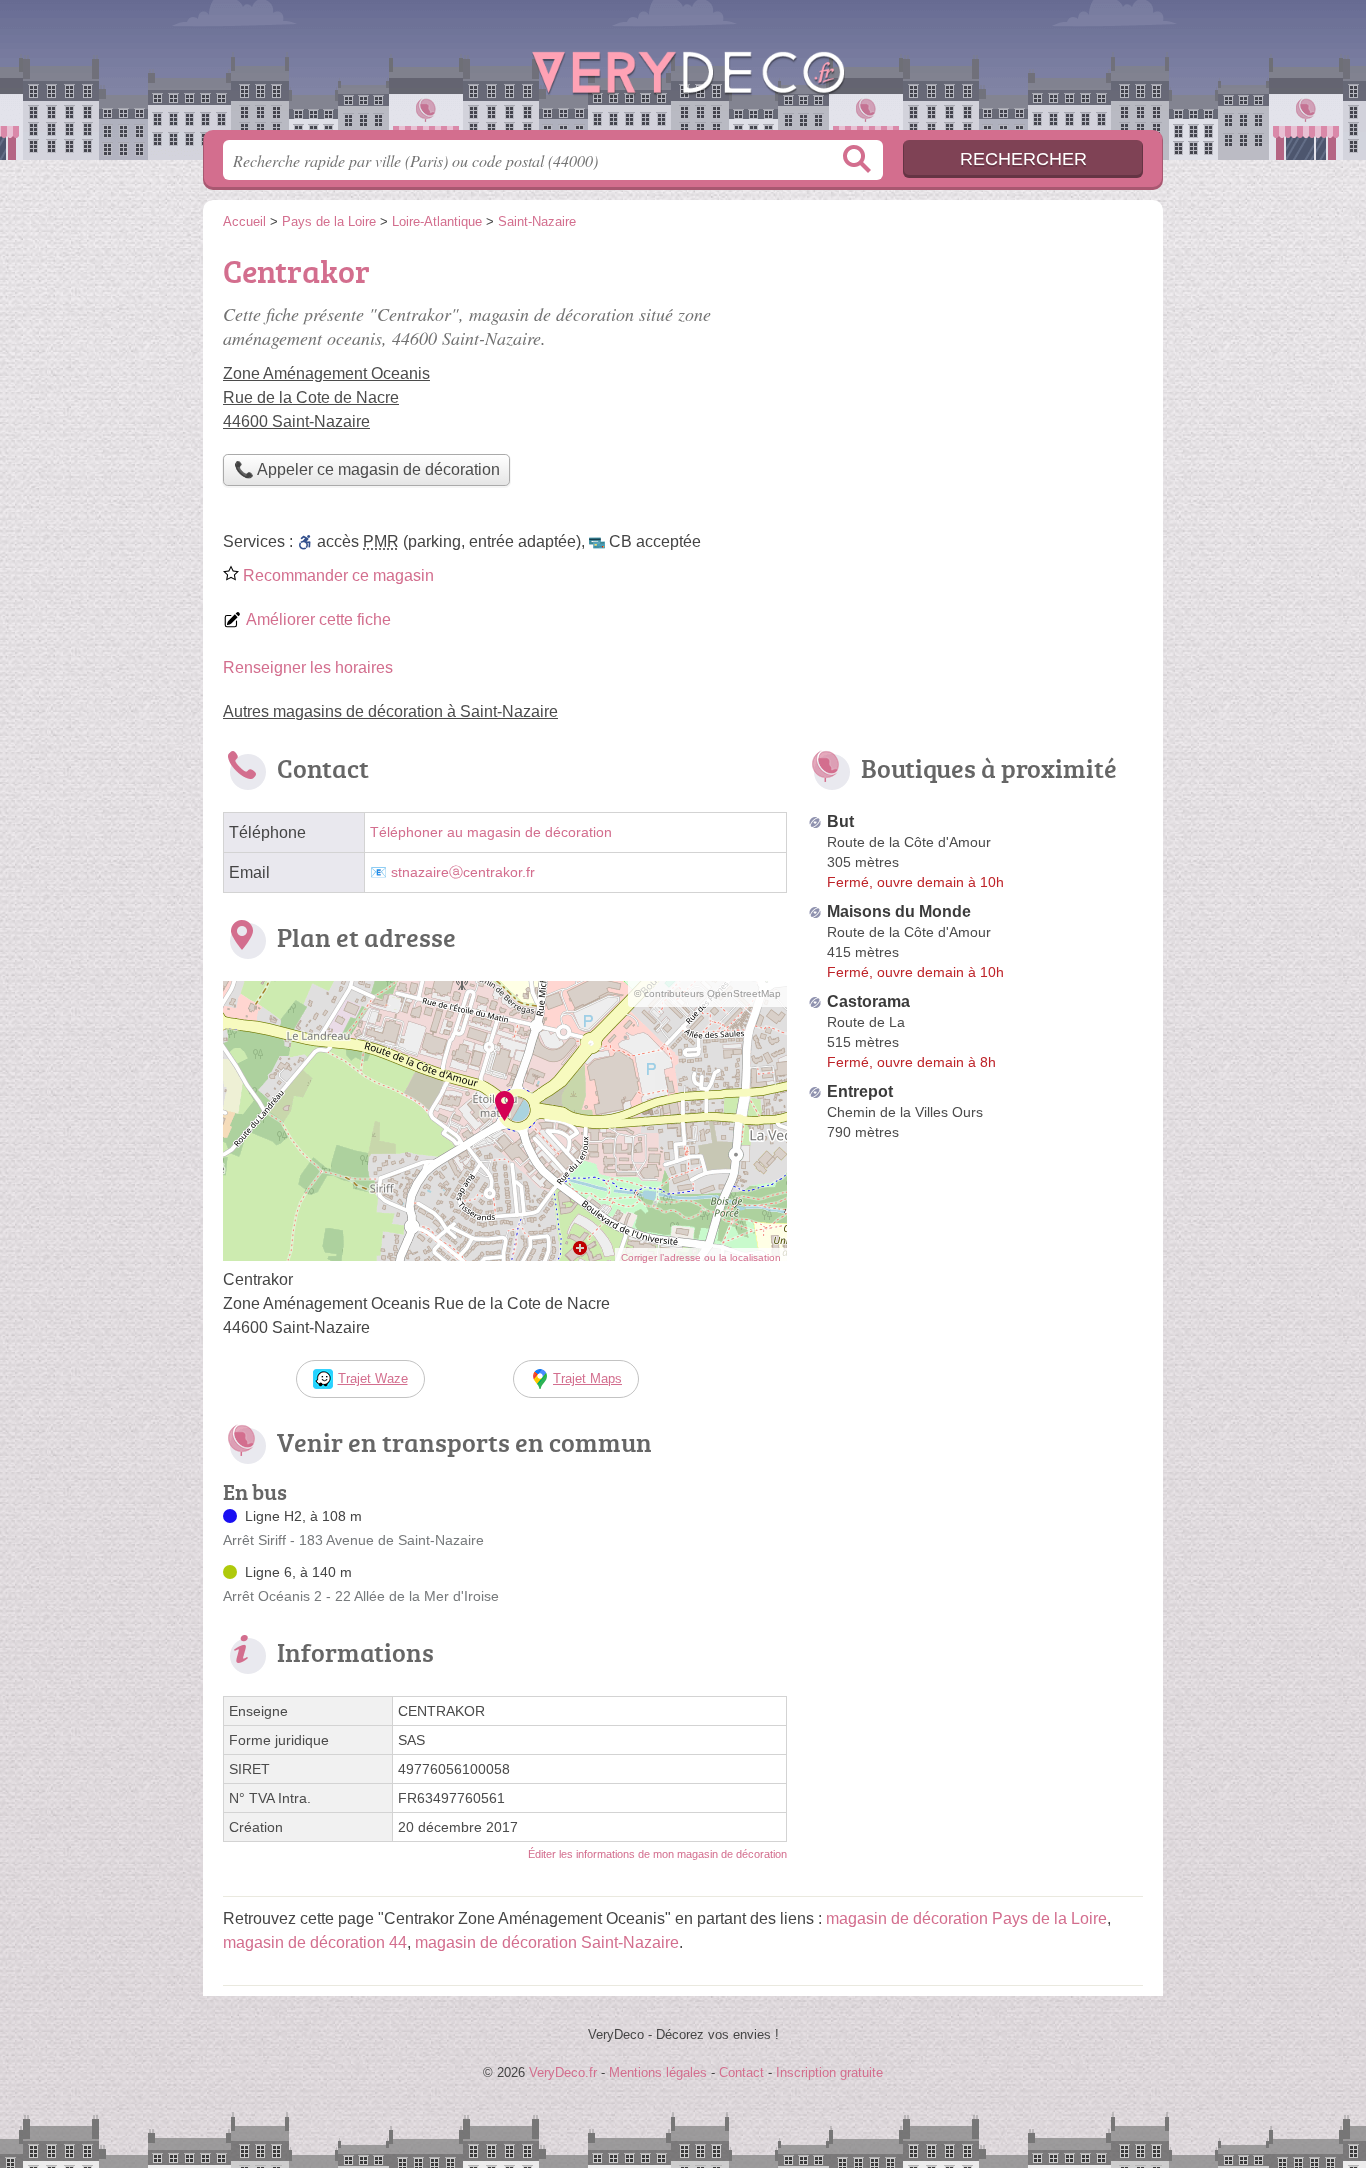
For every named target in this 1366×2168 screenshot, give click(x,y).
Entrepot (860, 1091)
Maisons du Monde (899, 911)
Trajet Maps (587, 1378)
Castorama (868, 1001)
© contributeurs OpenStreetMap (707, 993)
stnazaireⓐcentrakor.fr (463, 872)
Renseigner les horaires (308, 667)
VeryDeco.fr (683, 71)
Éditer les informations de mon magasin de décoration (657, 1854)
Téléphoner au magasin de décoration (491, 832)
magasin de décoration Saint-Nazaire (547, 1942)
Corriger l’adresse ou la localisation (701, 1257)
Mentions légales (658, 2072)
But (840, 821)
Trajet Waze (373, 1378)
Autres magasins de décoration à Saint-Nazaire (390, 711)
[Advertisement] (975, 386)
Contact (741, 2072)
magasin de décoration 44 (315, 1942)
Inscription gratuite (829, 2072)
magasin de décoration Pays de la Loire (966, 1918)
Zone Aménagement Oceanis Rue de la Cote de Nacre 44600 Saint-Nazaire (326, 397)
